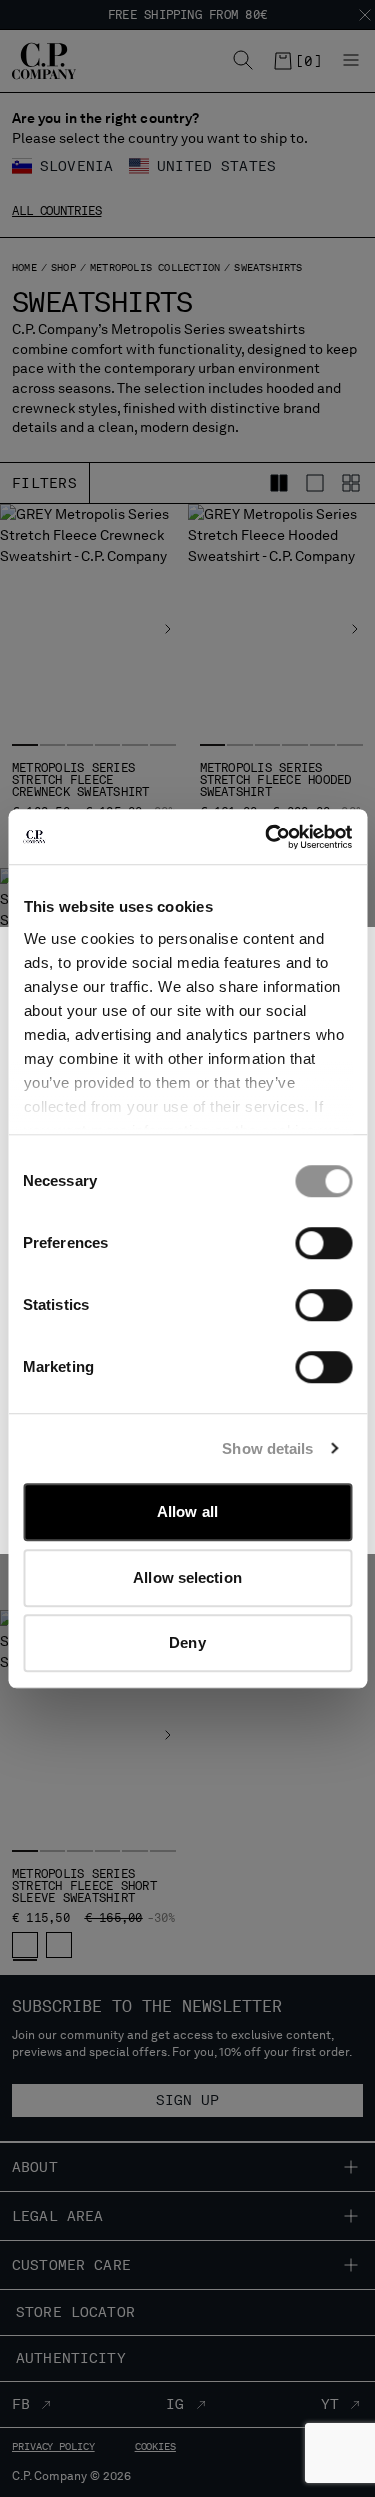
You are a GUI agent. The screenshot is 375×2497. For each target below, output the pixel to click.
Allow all (187, 1511)
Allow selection (187, 1577)
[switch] (323, 1243)
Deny (187, 1642)
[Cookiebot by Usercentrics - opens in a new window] (267, 837)
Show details (267, 1448)
